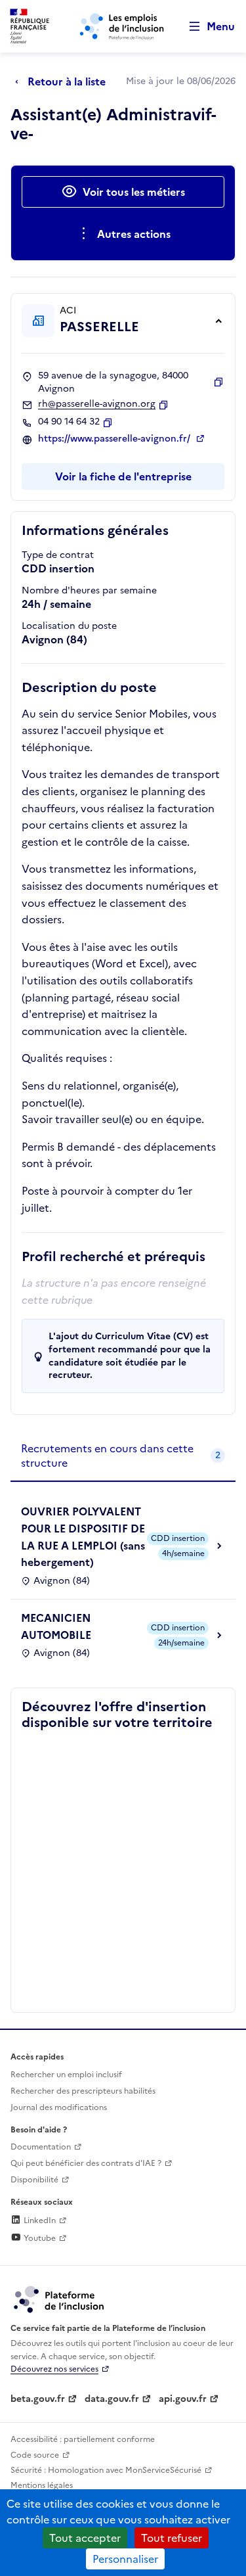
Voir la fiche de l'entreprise (123, 476)
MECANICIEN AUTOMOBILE (56, 1626)
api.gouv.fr (183, 2399)
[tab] (123, 1457)
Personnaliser (125, 2559)
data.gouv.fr (112, 2399)
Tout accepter (85, 2538)
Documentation (41, 2147)
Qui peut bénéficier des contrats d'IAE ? (86, 2163)
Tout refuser (172, 2538)
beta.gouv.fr (38, 2399)
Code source (35, 2455)
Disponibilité (34, 2180)
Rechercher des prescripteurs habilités (83, 2091)
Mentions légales (42, 2485)
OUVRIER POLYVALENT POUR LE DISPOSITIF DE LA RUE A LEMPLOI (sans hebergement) (83, 1537)
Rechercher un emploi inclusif (66, 2075)
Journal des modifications (59, 2107)
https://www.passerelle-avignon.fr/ (115, 439)
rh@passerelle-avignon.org (97, 404)
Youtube (39, 2238)
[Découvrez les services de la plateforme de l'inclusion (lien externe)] (60, 2299)
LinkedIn (39, 2220)
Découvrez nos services (54, 2369)
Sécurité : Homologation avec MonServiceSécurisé (106, 2470)
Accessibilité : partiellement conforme (83, 2439)
